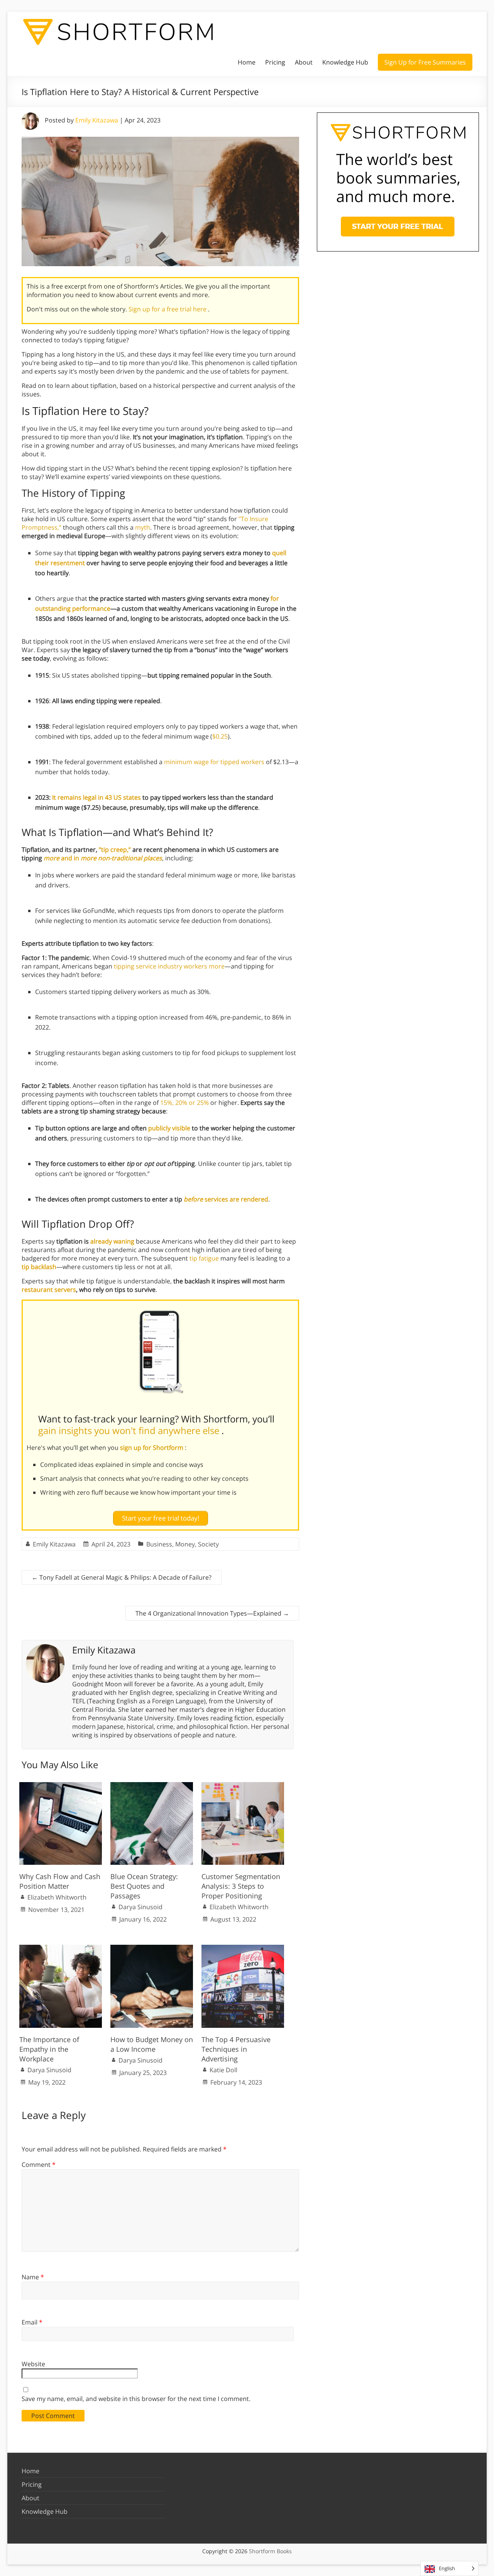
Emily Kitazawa (97, 120)
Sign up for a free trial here (168, 309)
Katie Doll (223, 2070)
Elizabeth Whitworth (57, 1897)
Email (32, 2322)
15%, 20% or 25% (184, 1103)
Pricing (275, 62)
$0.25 (220, 736)
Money (185, 1544)
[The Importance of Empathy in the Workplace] (61, 1949)
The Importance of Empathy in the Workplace (49, 2049)
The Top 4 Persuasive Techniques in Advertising (236, 2049)
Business (159, 1544)
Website (33, 2364)
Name (33, 2277)
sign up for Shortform (152, 1448)
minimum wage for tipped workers (214, 762)
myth (143, 527)
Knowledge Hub (345, 62)
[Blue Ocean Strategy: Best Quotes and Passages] (152, 1786)
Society (208, 1544)
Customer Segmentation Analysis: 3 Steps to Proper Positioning (241, 1886)
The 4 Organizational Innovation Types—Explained (212, 1613)
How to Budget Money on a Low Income (152, 2044)
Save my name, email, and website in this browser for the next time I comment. (136, 2399)
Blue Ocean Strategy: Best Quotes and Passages (144, 1886)
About (304, 62)
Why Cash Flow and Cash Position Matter (60, 1881)
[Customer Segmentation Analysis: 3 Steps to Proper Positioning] (243, 1786)
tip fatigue (204, 1258)
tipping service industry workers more (169, 966)
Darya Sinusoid (140, 1907)
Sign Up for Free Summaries (425, 62)
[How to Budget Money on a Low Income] (152, 1949)
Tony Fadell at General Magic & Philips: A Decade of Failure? (122, 1577)
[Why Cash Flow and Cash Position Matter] (61, 1786)
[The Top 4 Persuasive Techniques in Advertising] (243, 1949)
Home (247, 62)
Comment (39, 2165)
